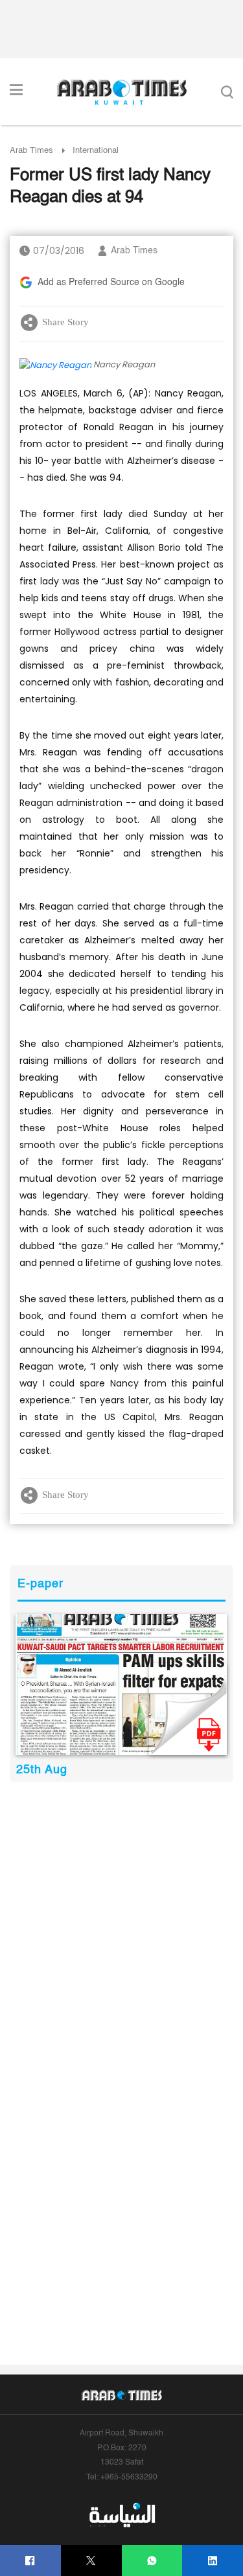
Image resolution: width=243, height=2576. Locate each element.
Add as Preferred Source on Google (111, 282)
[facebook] (30, 2561)
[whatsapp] (152, 2561)
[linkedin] (213, 2561)
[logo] (121, 92)
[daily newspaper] (121, 1685)
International (96, 151)
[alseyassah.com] (121, 2515)
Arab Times (31, 151)
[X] (91, 2561)
